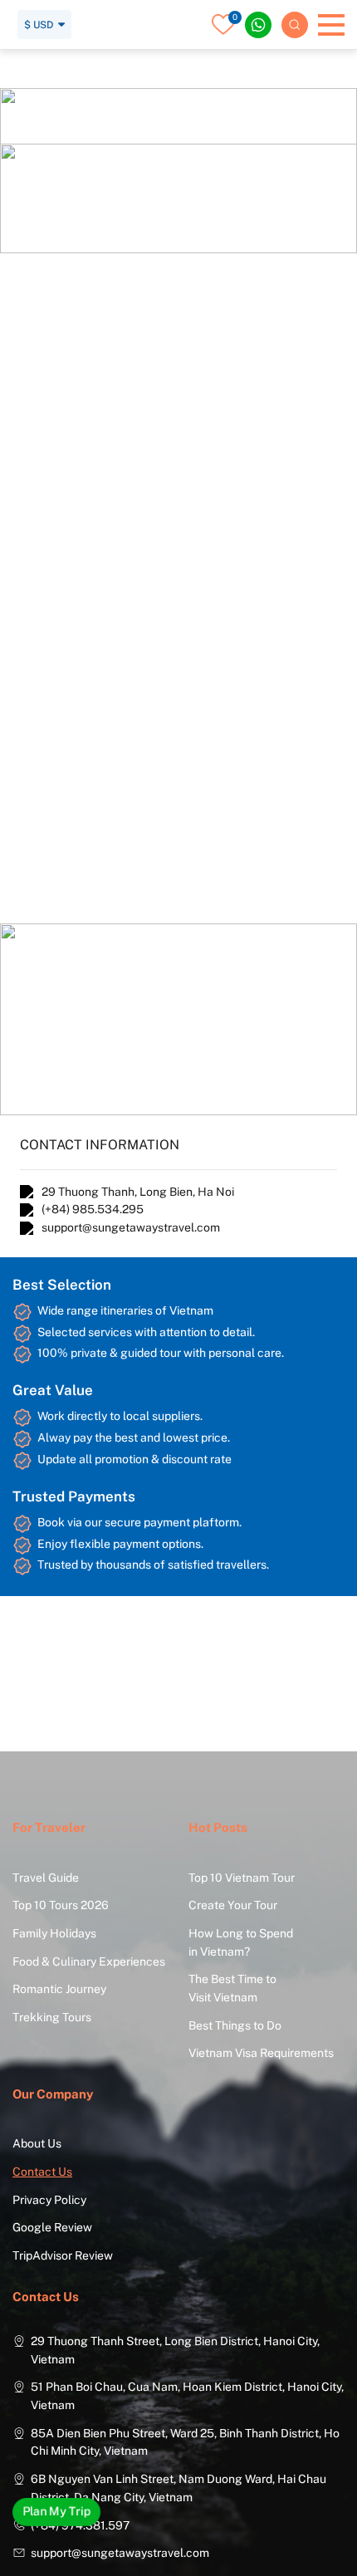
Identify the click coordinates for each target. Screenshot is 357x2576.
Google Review (52, 2227)
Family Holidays (54, 1933)
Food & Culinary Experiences (89, 1961)
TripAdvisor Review (63, 2255)
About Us (37, 2143)
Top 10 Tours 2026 (61, 1905)
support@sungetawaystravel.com (131, 1227)
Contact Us (42, 2172)
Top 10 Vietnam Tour (242, 1878)
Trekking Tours (52, 2017)
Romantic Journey (59, 1989)
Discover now (125, 183)
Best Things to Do (235, 2025)
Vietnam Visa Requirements (261, 2053)
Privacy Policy (49, 2200)
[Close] (231, 18)
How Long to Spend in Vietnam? (241, 1942)
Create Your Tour (233, 1905)
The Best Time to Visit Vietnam (232, 1988)
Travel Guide (46, 1878)
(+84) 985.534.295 (93, 1209)
